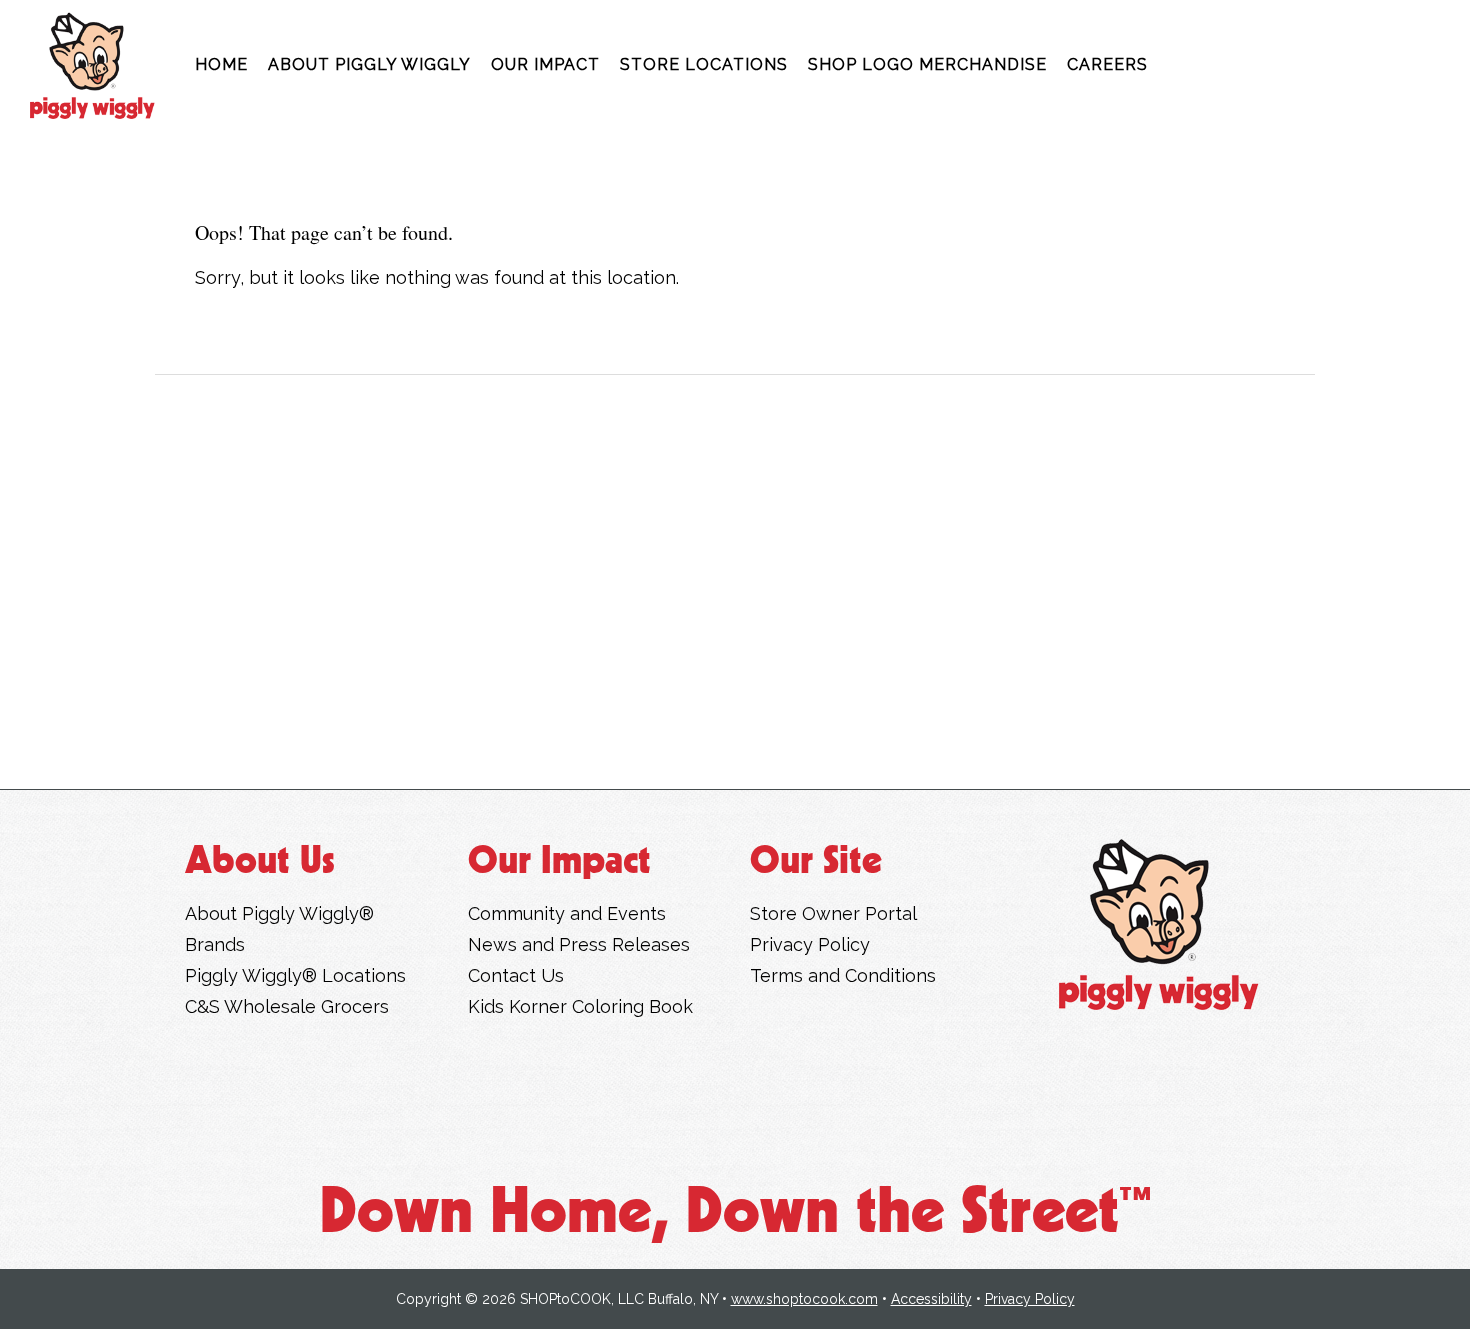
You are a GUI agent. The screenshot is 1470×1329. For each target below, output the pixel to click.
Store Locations (704, 64)
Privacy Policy (810, 944)
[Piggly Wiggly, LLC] (1159, 924)
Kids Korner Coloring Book (580, 1006)
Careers (1107, 64)
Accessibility (931, 1299)
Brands (215, 944)
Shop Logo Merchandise (927, 64)
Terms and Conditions (843, 975)
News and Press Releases (579, 944)
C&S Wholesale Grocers (287, 1006)
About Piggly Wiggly (369, 64)
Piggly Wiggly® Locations (295, 975)
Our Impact (545, 64)
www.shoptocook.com (804, 1299)
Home (221, 64)
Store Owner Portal (833, 913)
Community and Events (567, 913)
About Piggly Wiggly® (279, 913)
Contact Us (516, 975)
